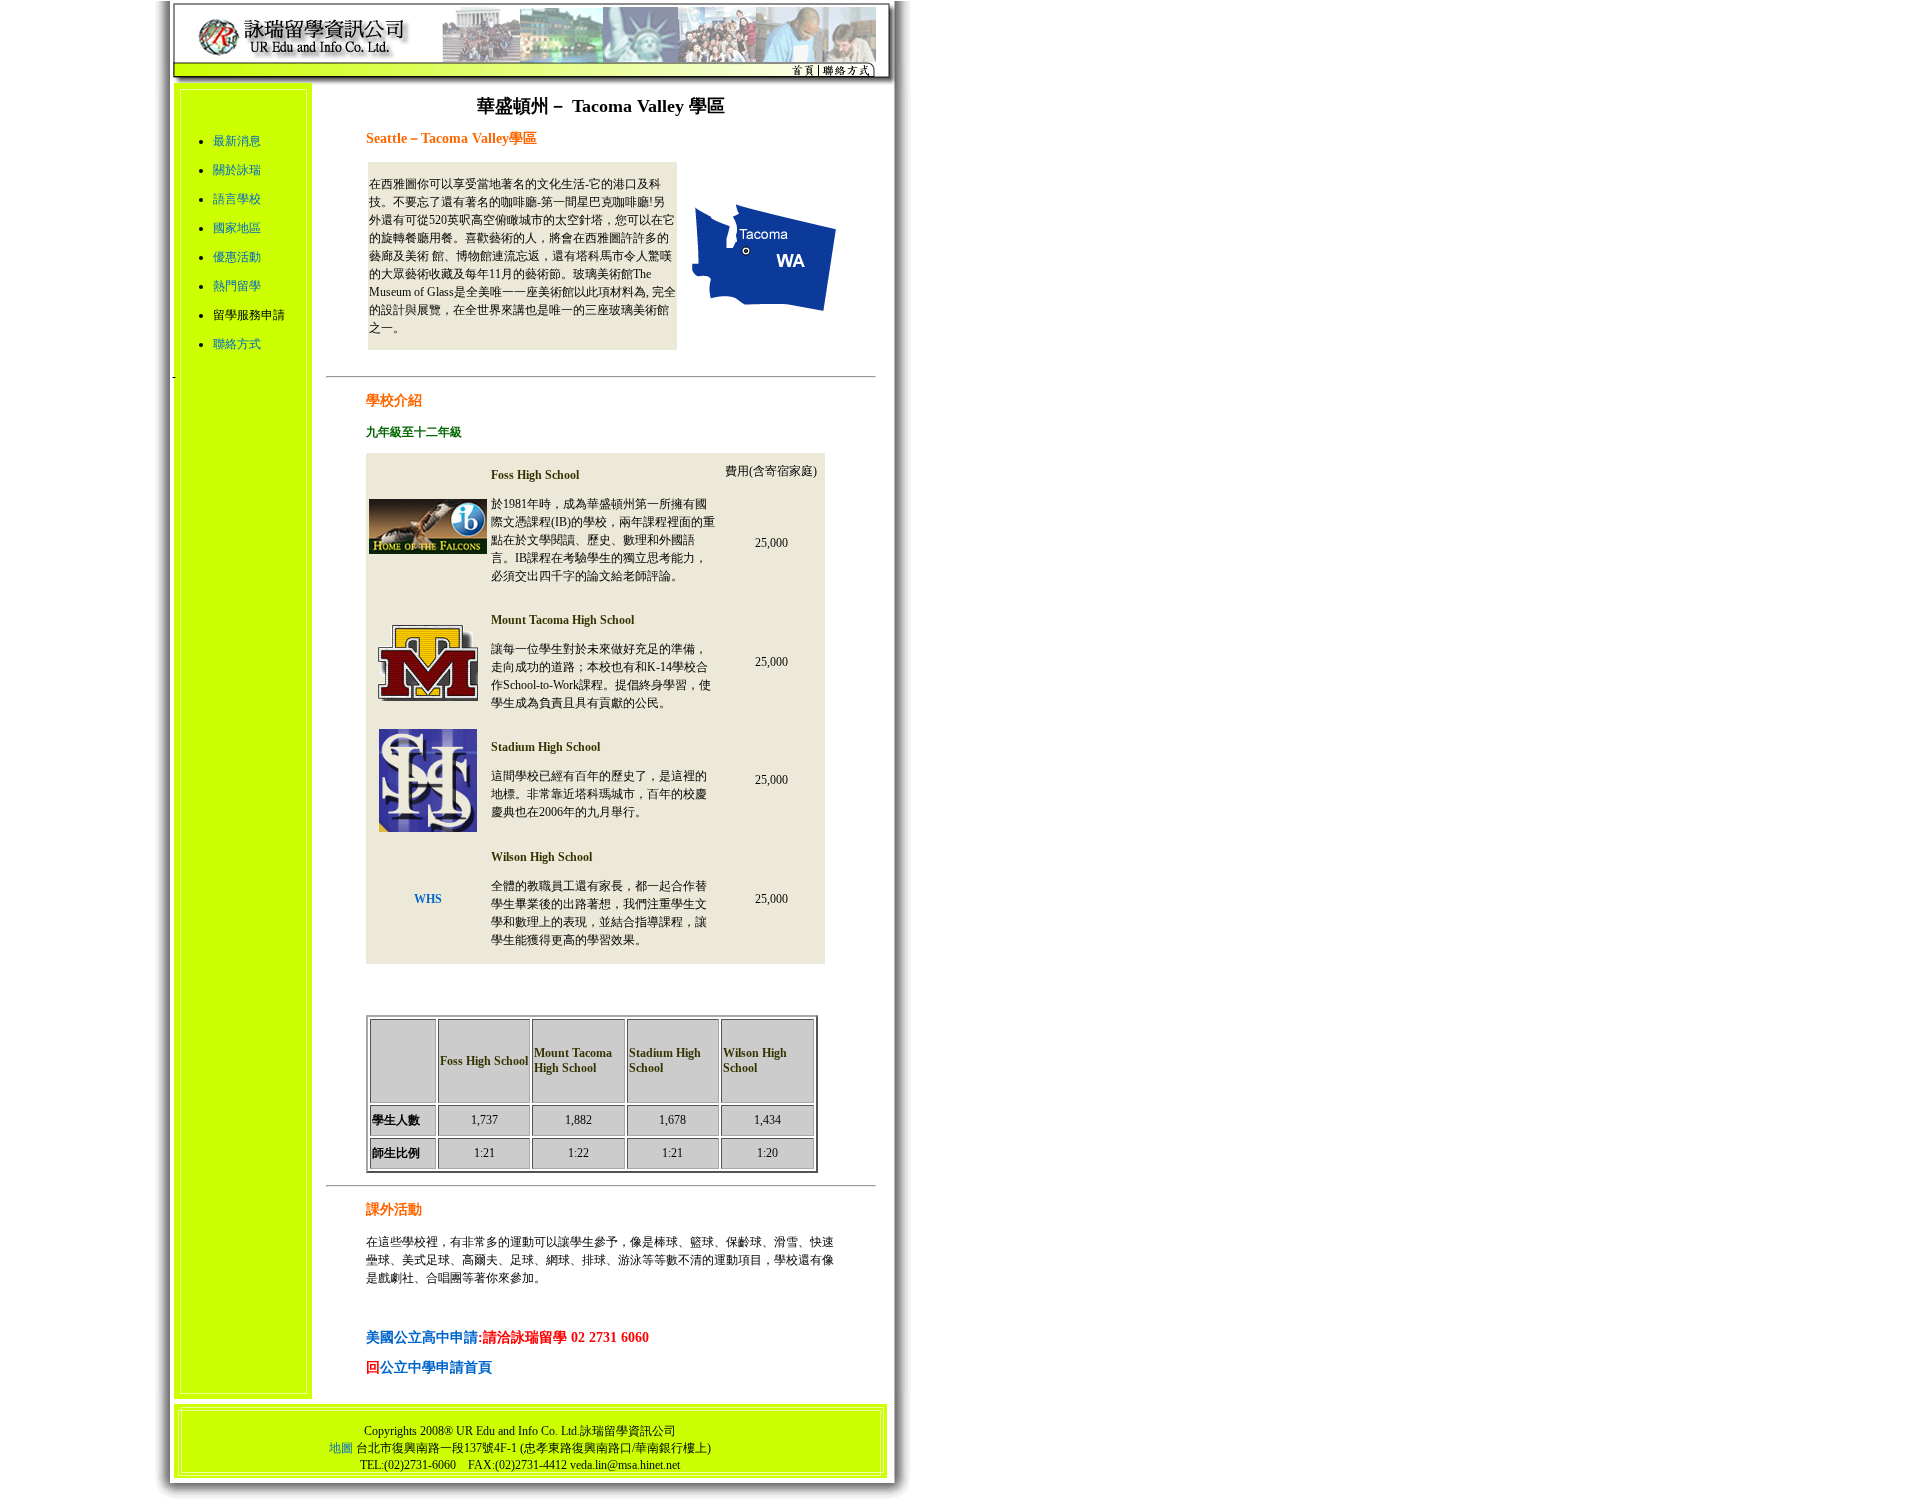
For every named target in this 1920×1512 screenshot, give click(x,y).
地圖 (341, 1448)
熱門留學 (237, 286)
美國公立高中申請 (422, 1337)
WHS (428, 899)
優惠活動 (237, 257)
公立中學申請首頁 (436, 1367)
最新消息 (237, 141)
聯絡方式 (237, 344)
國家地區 (237, 228)
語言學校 (237, 199)
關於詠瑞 (237, 170)
